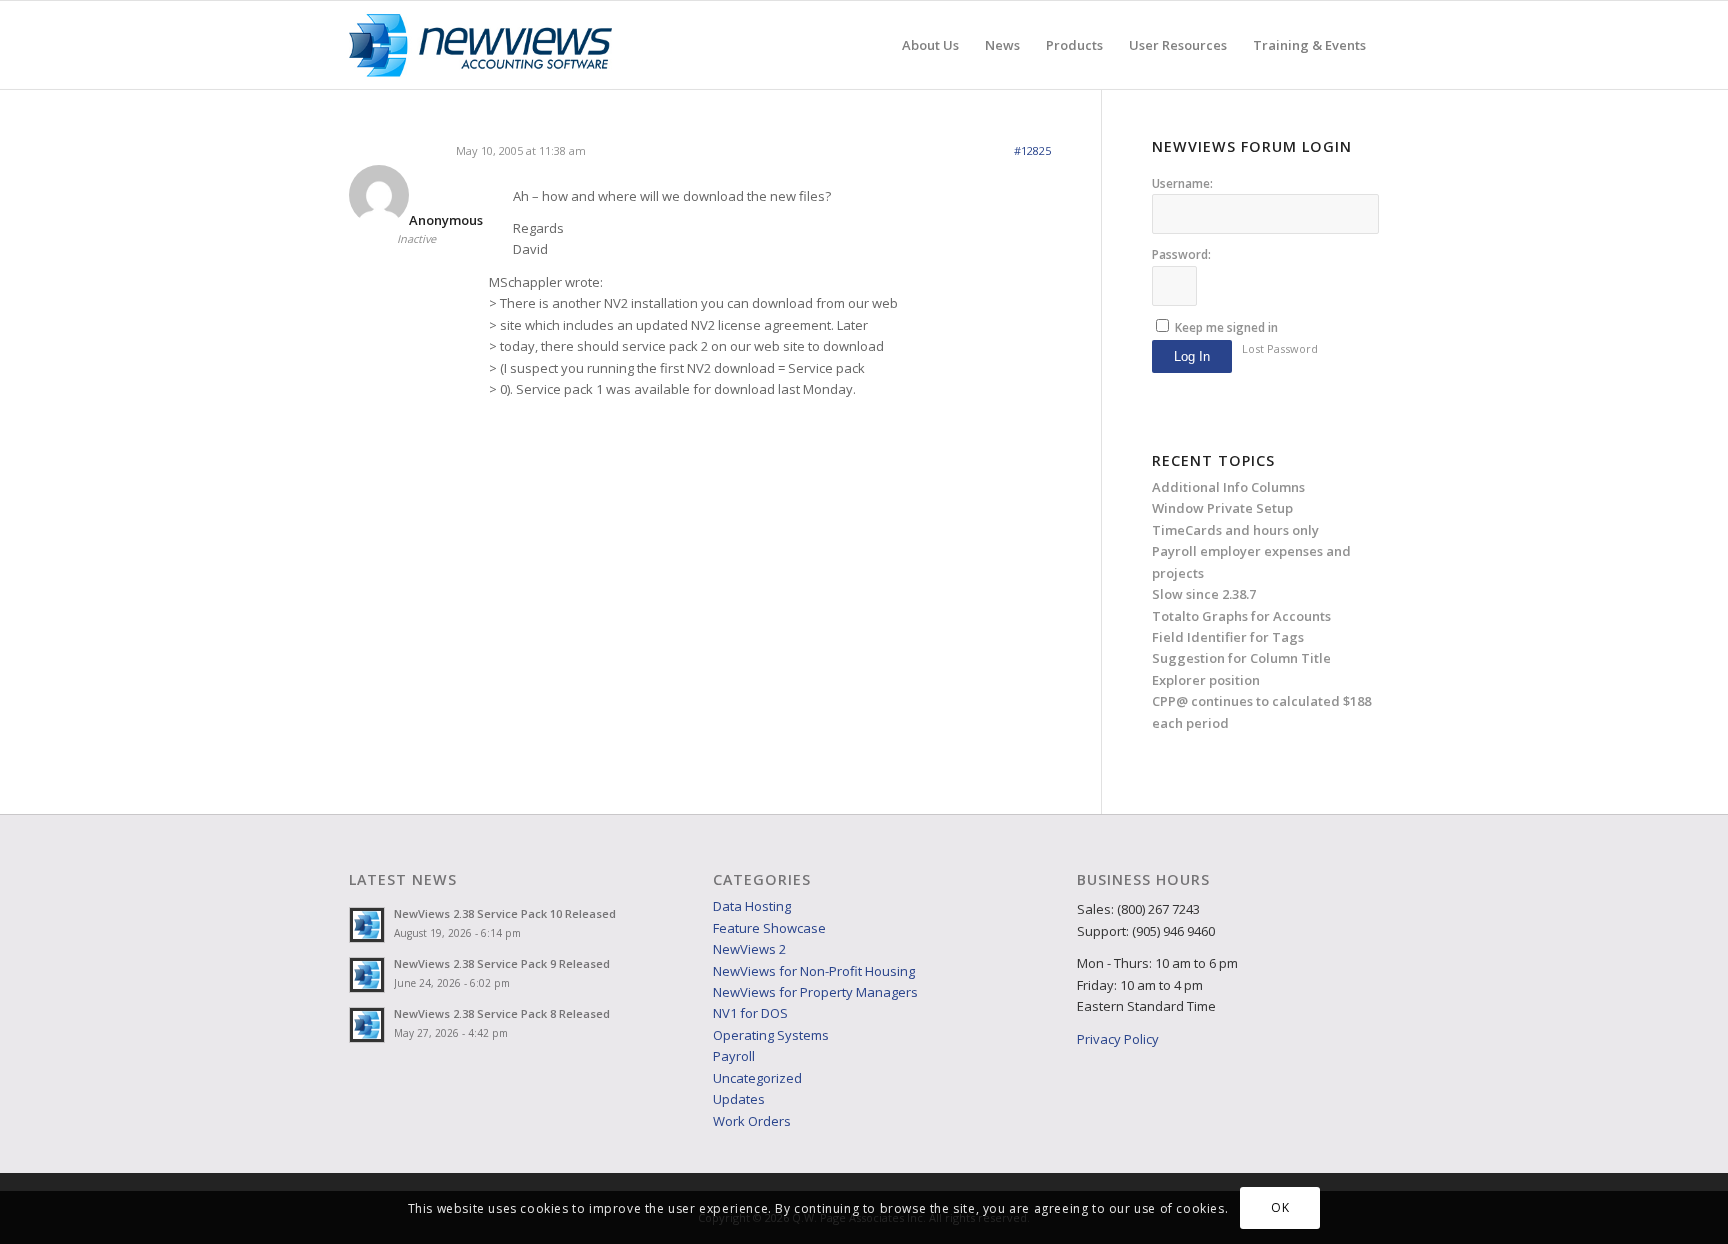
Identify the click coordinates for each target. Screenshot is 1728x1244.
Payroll (734, 1056)
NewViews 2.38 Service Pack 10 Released (505, 913)
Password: (1181, 254)
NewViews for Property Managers (815, 992)
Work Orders (752, 1121)
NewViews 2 (749, 949)
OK (1280, 1208)
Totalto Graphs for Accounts (1241, 616)
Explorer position (1206, 680)
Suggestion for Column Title (1241, 658)
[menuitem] (930, 45)
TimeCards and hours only (1235, 530)
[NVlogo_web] (480, 45)
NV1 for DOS (750, 1013)
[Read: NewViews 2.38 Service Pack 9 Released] (367, 975)
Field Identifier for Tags (1228, 637)
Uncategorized (757, 1078)
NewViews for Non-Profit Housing (814, 971)
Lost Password (1280, 348)
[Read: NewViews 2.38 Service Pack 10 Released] (367, 925)
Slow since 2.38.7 (1204, 594)
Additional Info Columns (1228, 487)
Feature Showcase (769, 928)
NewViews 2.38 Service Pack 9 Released (502, 963)
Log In (1192, 356)
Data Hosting (752, 906)
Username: (1182, 183)
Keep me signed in (1226, 327)
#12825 (1032, 150)
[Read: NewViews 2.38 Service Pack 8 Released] (367, 1025)
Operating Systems (771, 1035)
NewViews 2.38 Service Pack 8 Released (502, 1013)
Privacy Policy (1118, 1039)
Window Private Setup (1222, 508)
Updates (739, 1099)
